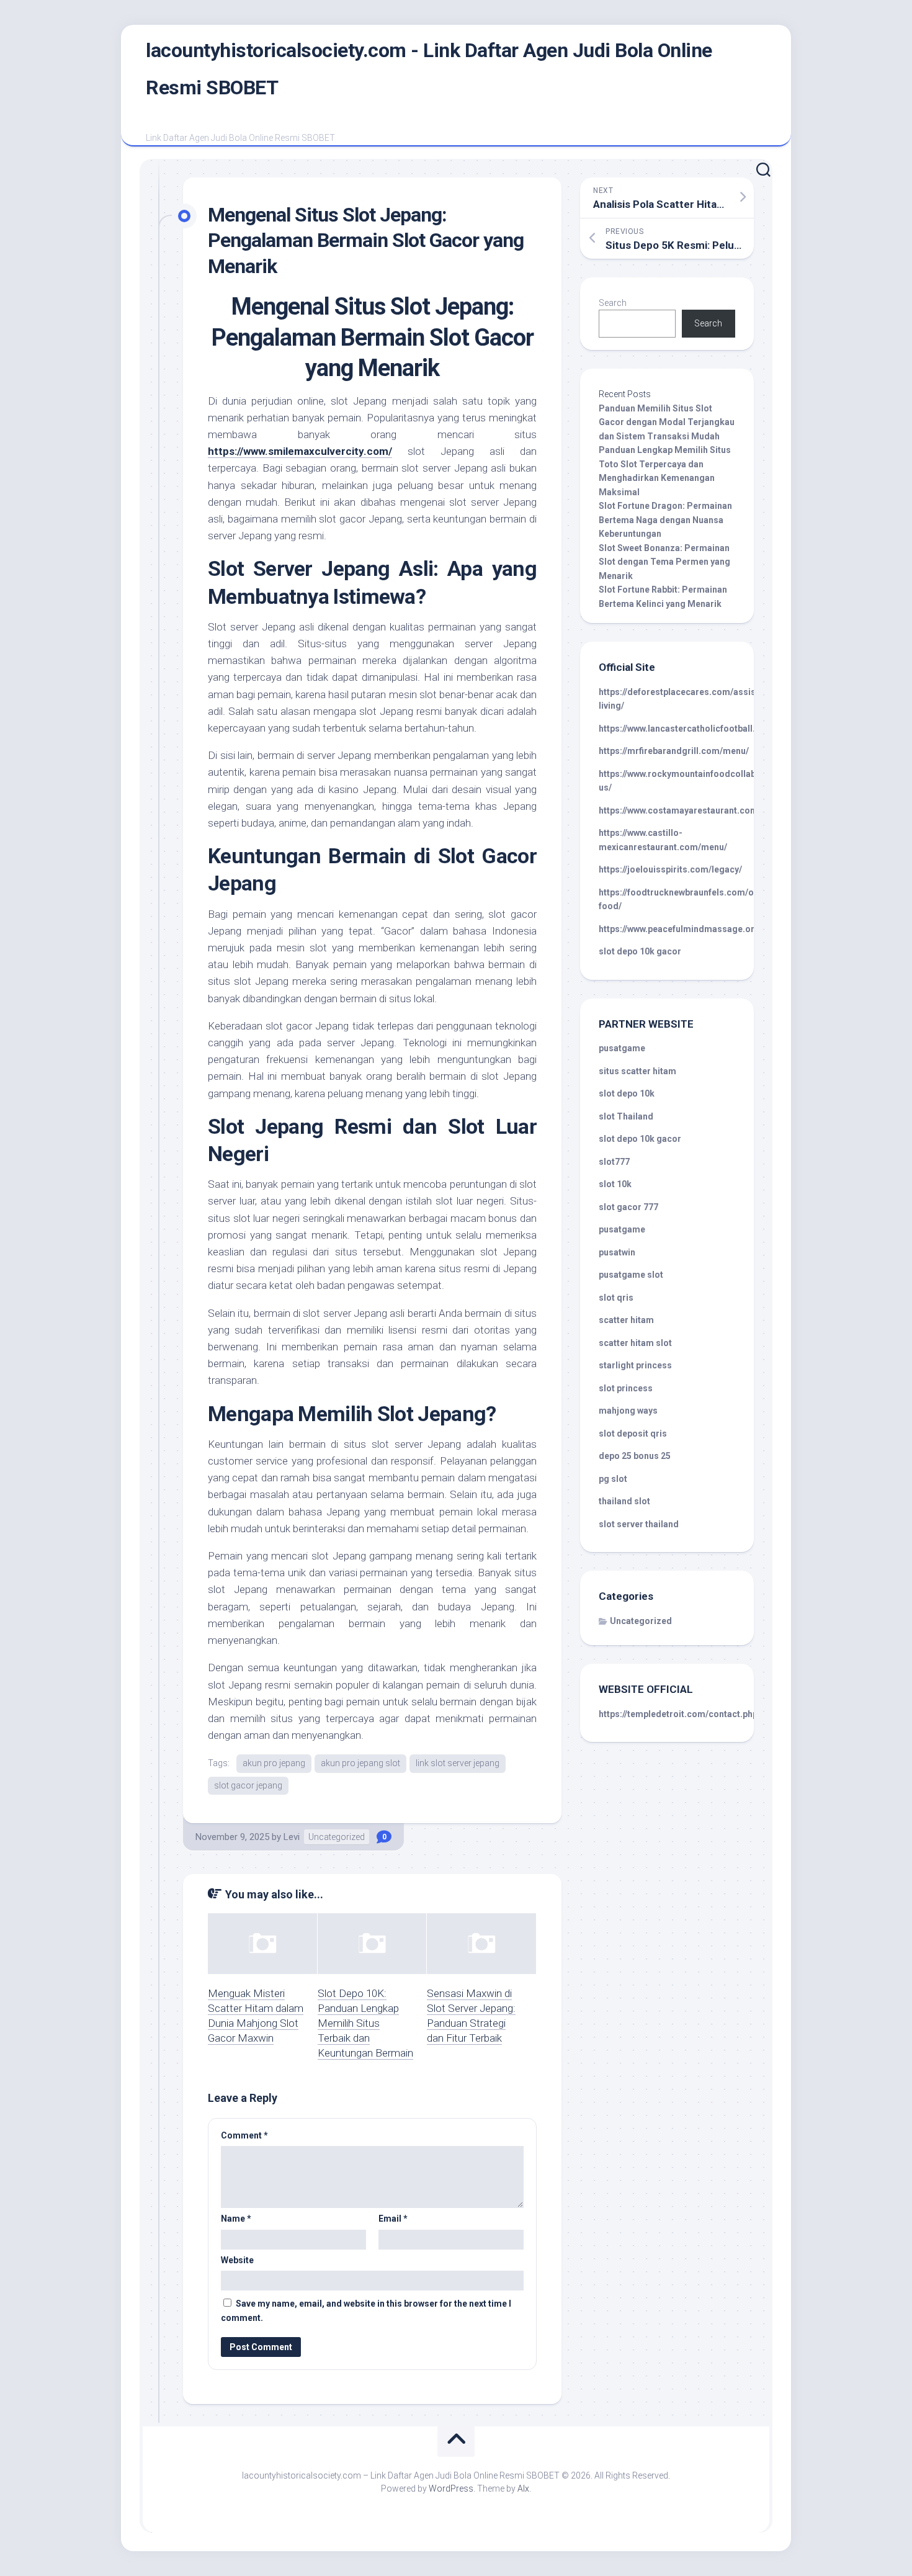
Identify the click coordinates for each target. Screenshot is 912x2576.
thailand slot (624, 1501)
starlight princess (635, 1365)
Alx (523, 2488)
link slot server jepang (458, 1763)
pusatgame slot (631, 1275)
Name (236, 2219)
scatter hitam (626, 1320)
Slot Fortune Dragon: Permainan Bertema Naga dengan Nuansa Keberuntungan (665, 520)
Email (393, 2219)
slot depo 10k (627, 1093)
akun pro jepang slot (360, 1763)
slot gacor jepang (248, 1785)
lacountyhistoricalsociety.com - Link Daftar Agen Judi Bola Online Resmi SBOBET (429, 69)
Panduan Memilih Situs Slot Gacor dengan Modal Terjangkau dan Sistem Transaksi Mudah (667, 422)
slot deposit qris (633, 1434)
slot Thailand (626, 1116)
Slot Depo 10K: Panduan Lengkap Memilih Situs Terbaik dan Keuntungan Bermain (365, 2023)
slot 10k (615, 1184)
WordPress (451, 2488)
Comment (244, 2135)
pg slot (613, 1479)
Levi (292, 1837)
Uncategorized (337, 1837)
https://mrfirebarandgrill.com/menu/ (674, 751)
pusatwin (617, 1252)
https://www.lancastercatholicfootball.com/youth (699, 729)
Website (237, 2260)
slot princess (626, 1388)
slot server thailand (639, 1524)
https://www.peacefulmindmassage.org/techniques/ (705, 929)
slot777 (614, 1162)
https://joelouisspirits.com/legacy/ (670, 869)
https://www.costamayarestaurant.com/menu (691, 810)
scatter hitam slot (635, 1343)
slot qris (616, 1298)
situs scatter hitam (637, 1071)
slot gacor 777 (628, 1207)
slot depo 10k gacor (640, 951)
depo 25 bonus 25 (635, 1456)
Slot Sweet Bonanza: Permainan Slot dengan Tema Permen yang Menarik (664, 562)
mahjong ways (628, 1411)
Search (613, 303)
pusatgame (622, 1048)
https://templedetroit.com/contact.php (678, 1714)
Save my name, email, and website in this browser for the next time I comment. (366, 2311)
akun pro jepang (274, 1763)
